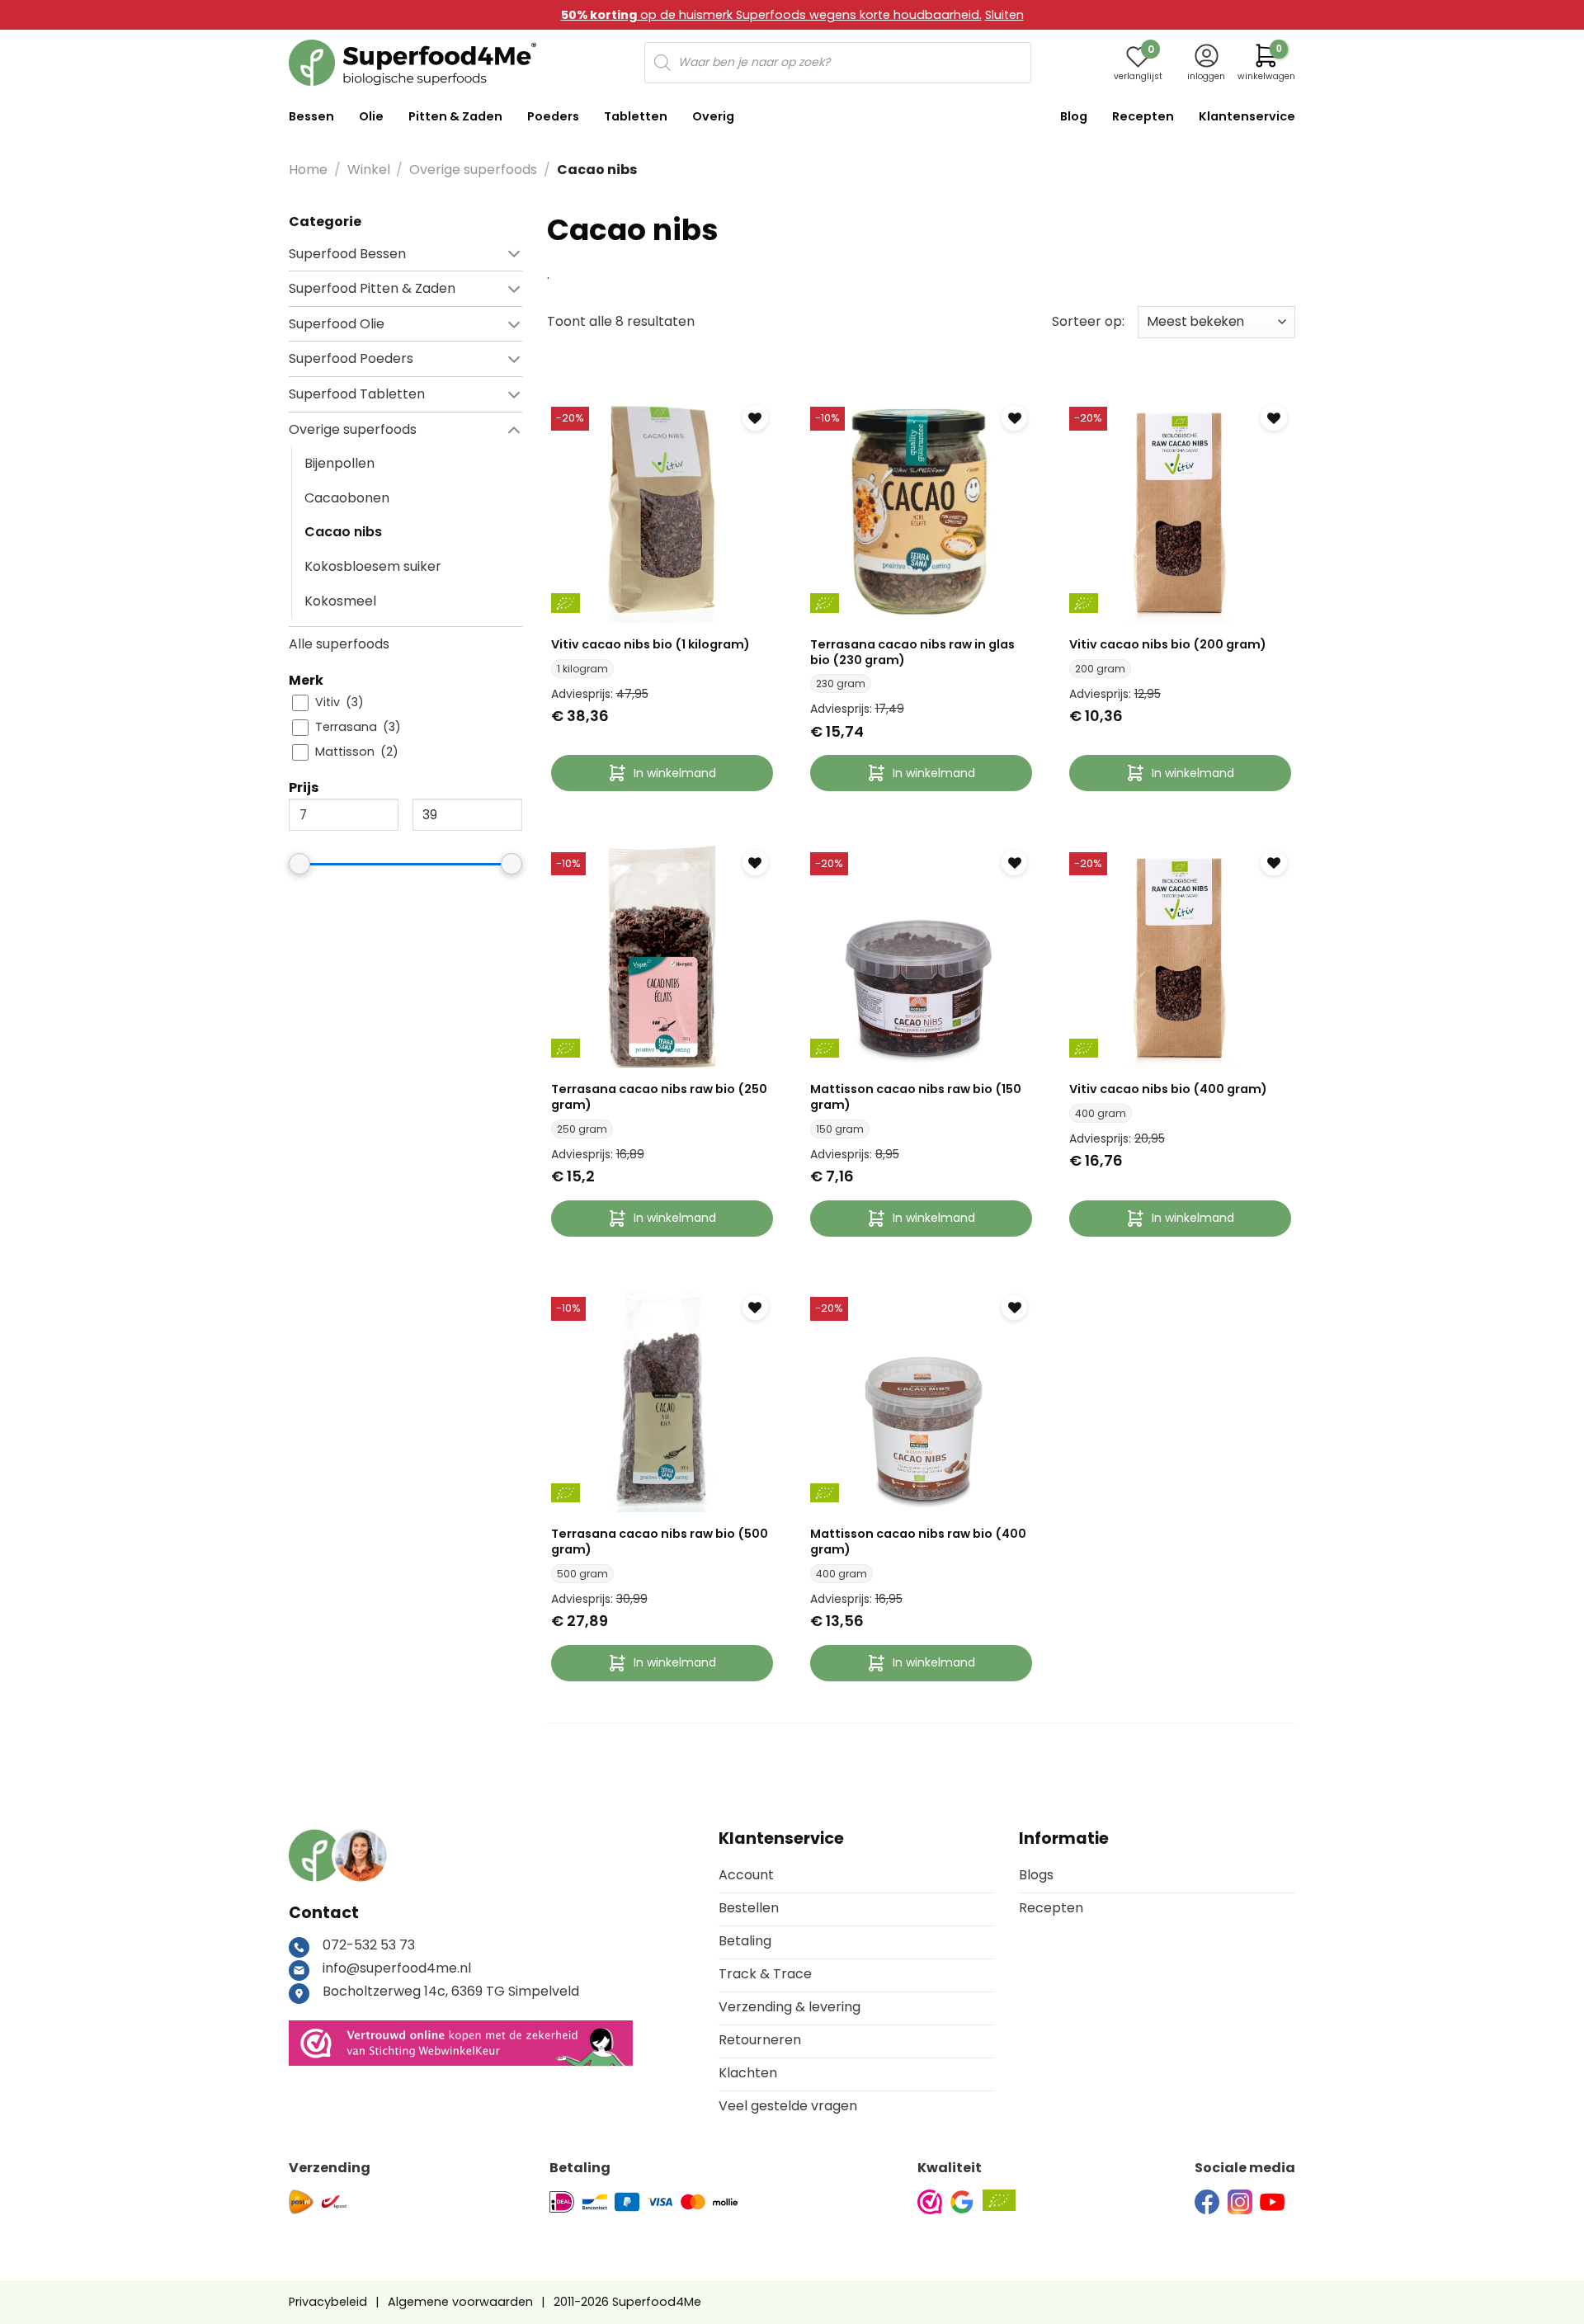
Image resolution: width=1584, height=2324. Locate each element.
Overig (713, 116)
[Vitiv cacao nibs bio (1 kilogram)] (662, 511)
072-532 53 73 (369, 1945)
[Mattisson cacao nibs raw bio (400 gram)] (921, 1401)
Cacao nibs (343, 532)
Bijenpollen (339, 463)
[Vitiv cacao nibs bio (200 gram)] (1180, 511)
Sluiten (1004, 15)
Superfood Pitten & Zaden (372, 288)
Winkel (369, 170)
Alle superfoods (339, 644)
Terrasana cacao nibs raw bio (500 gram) (660, 1541)
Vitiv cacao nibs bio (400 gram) (1168, 1089)
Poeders (553, 116)
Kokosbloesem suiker (373, 566)
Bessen (311, 116)
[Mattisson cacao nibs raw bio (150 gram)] (921, 957)
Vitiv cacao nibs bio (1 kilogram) (651, 645)
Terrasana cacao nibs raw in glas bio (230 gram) (912, 652)
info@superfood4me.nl (397, 1968)
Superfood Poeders (351, 358)
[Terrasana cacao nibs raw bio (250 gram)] (662, 957)
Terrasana (346, 727)
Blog (1074, 116)
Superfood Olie (337, 323)
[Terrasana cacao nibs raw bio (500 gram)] (662, 1401)
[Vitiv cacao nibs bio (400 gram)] (1180, 957)
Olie (371, 116)
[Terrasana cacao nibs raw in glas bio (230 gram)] (921, 511)
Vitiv (328, 702)
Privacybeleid (328, 2302)
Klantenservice (1247, 116)
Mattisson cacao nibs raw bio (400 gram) (918, 1541)
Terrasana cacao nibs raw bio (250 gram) (659, 1097)
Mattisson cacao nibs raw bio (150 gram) (916, 1097)
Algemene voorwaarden (460, 2302)
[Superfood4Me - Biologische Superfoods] (412, 63)
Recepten (1143, 116)
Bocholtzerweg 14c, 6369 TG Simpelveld (451, 1991)
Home (308, 170)
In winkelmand (675, 773)
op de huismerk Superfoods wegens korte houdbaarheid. (771, 15)
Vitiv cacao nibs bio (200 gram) (1168, 645)
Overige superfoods (473, 170)
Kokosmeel (340, 600)
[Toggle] (466, 253)
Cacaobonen (347, 497)
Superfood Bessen (347, 253)
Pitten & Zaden (455, 116)
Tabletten (636, 116)
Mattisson (345, 752)
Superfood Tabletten (357, 394)
